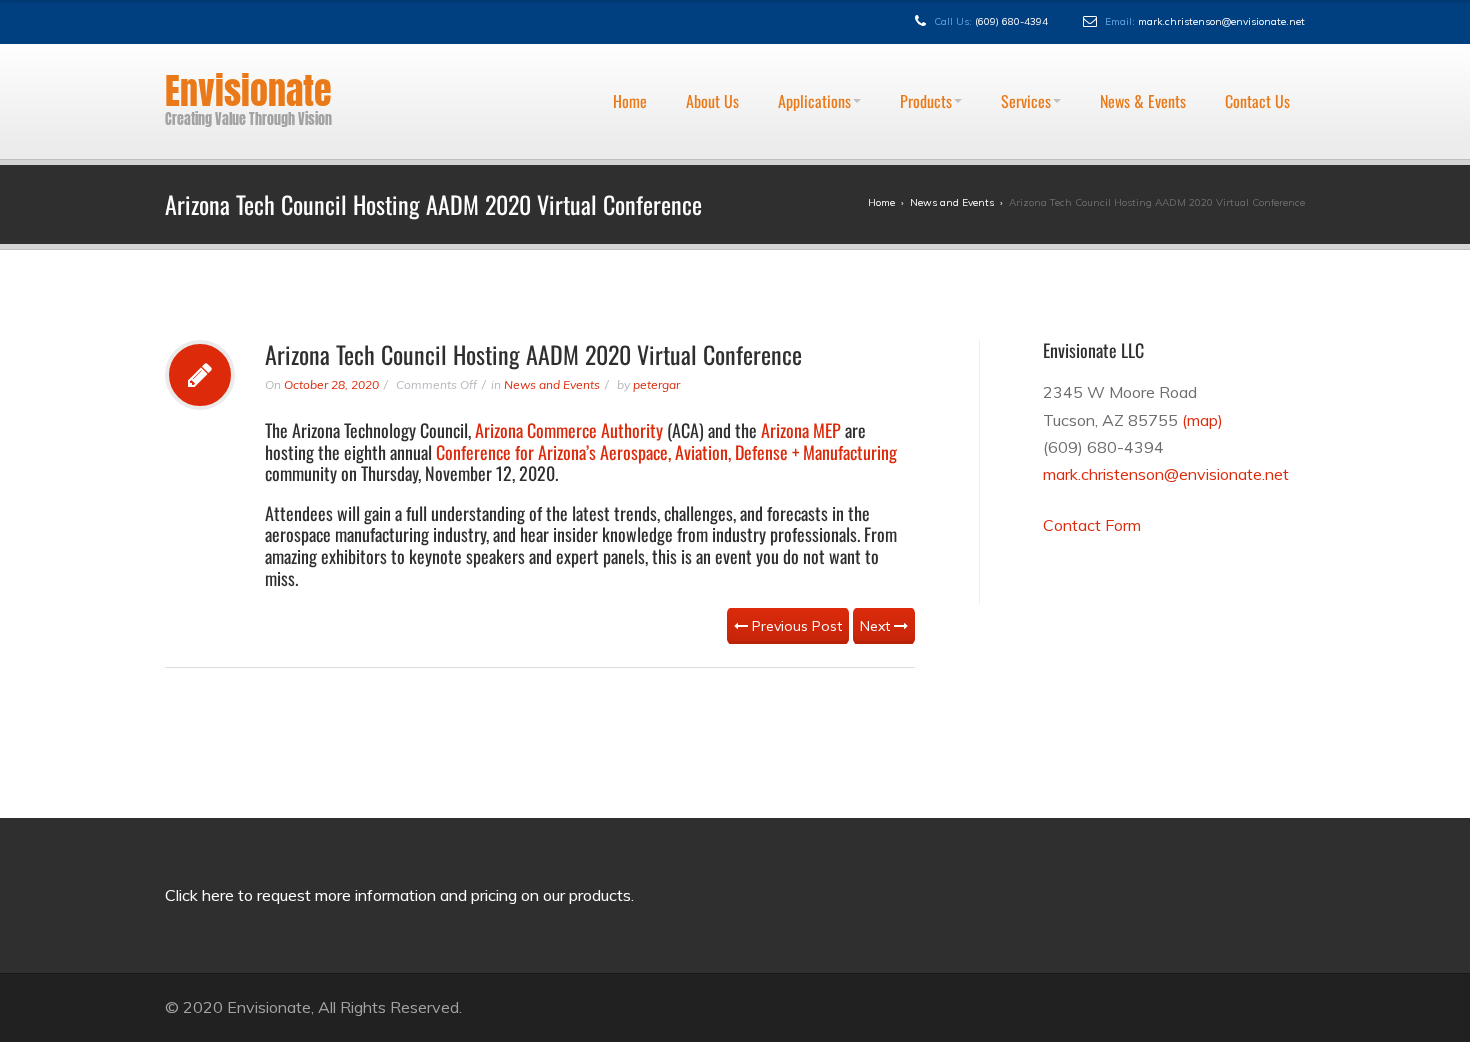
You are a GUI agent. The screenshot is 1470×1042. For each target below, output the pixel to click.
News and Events (552, 384)
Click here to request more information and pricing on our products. (399, 895)
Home (630, 54)
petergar (656, 384)
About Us (712, 54)
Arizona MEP (801, 430)
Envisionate (248, 91)
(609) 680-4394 (1011, 21)
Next (877, 626)
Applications (814, 54)
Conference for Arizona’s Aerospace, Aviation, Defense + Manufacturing (666, 452)
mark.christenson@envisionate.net (1221, 21)
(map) (1202, 420)
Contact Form (1092, 525)
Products (926, 54)
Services (1026, 54)
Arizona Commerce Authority (569, 430)
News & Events (1143, 54)
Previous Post (795, 626)
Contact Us (1257, 54)
